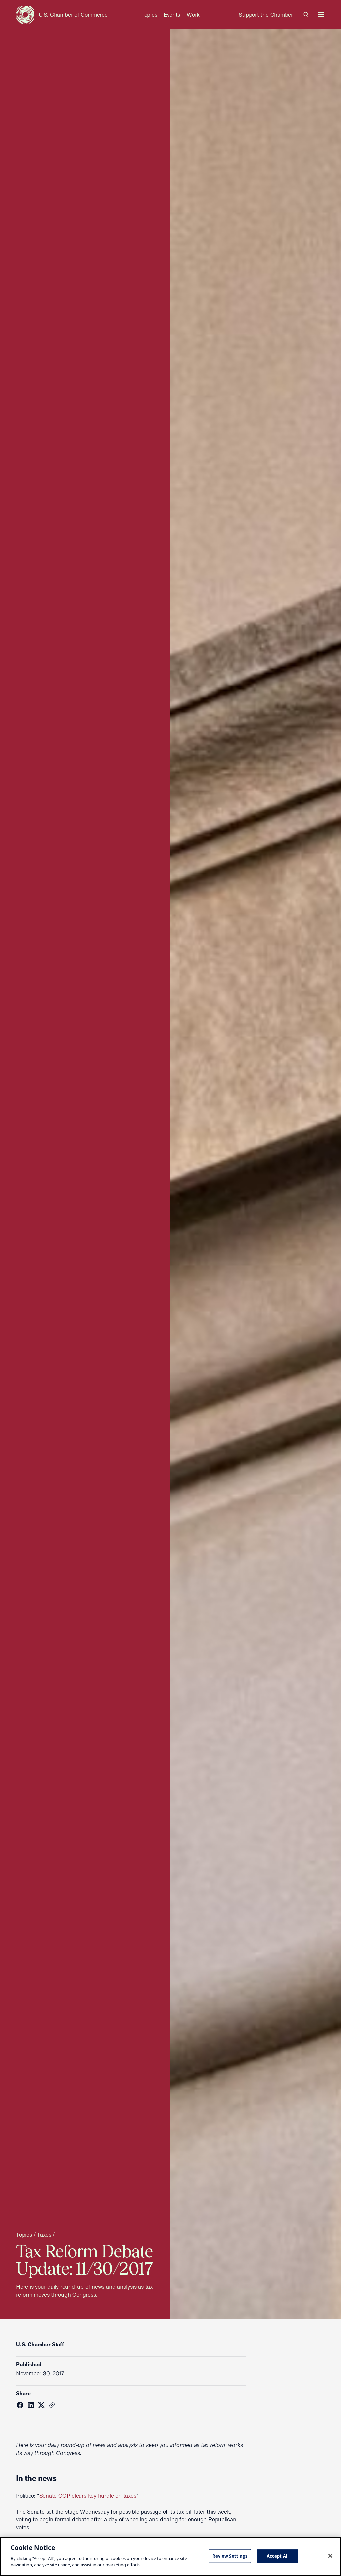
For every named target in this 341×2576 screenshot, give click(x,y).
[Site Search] (306, 15)
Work (193, 15)
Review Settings (230, 2556)
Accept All (278, 2556)
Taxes (44, 2234)
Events (172, 15)
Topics (149, 15)
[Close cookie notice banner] (330, 2556)
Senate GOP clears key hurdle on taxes (88, 2495)
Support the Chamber (266, 15)
